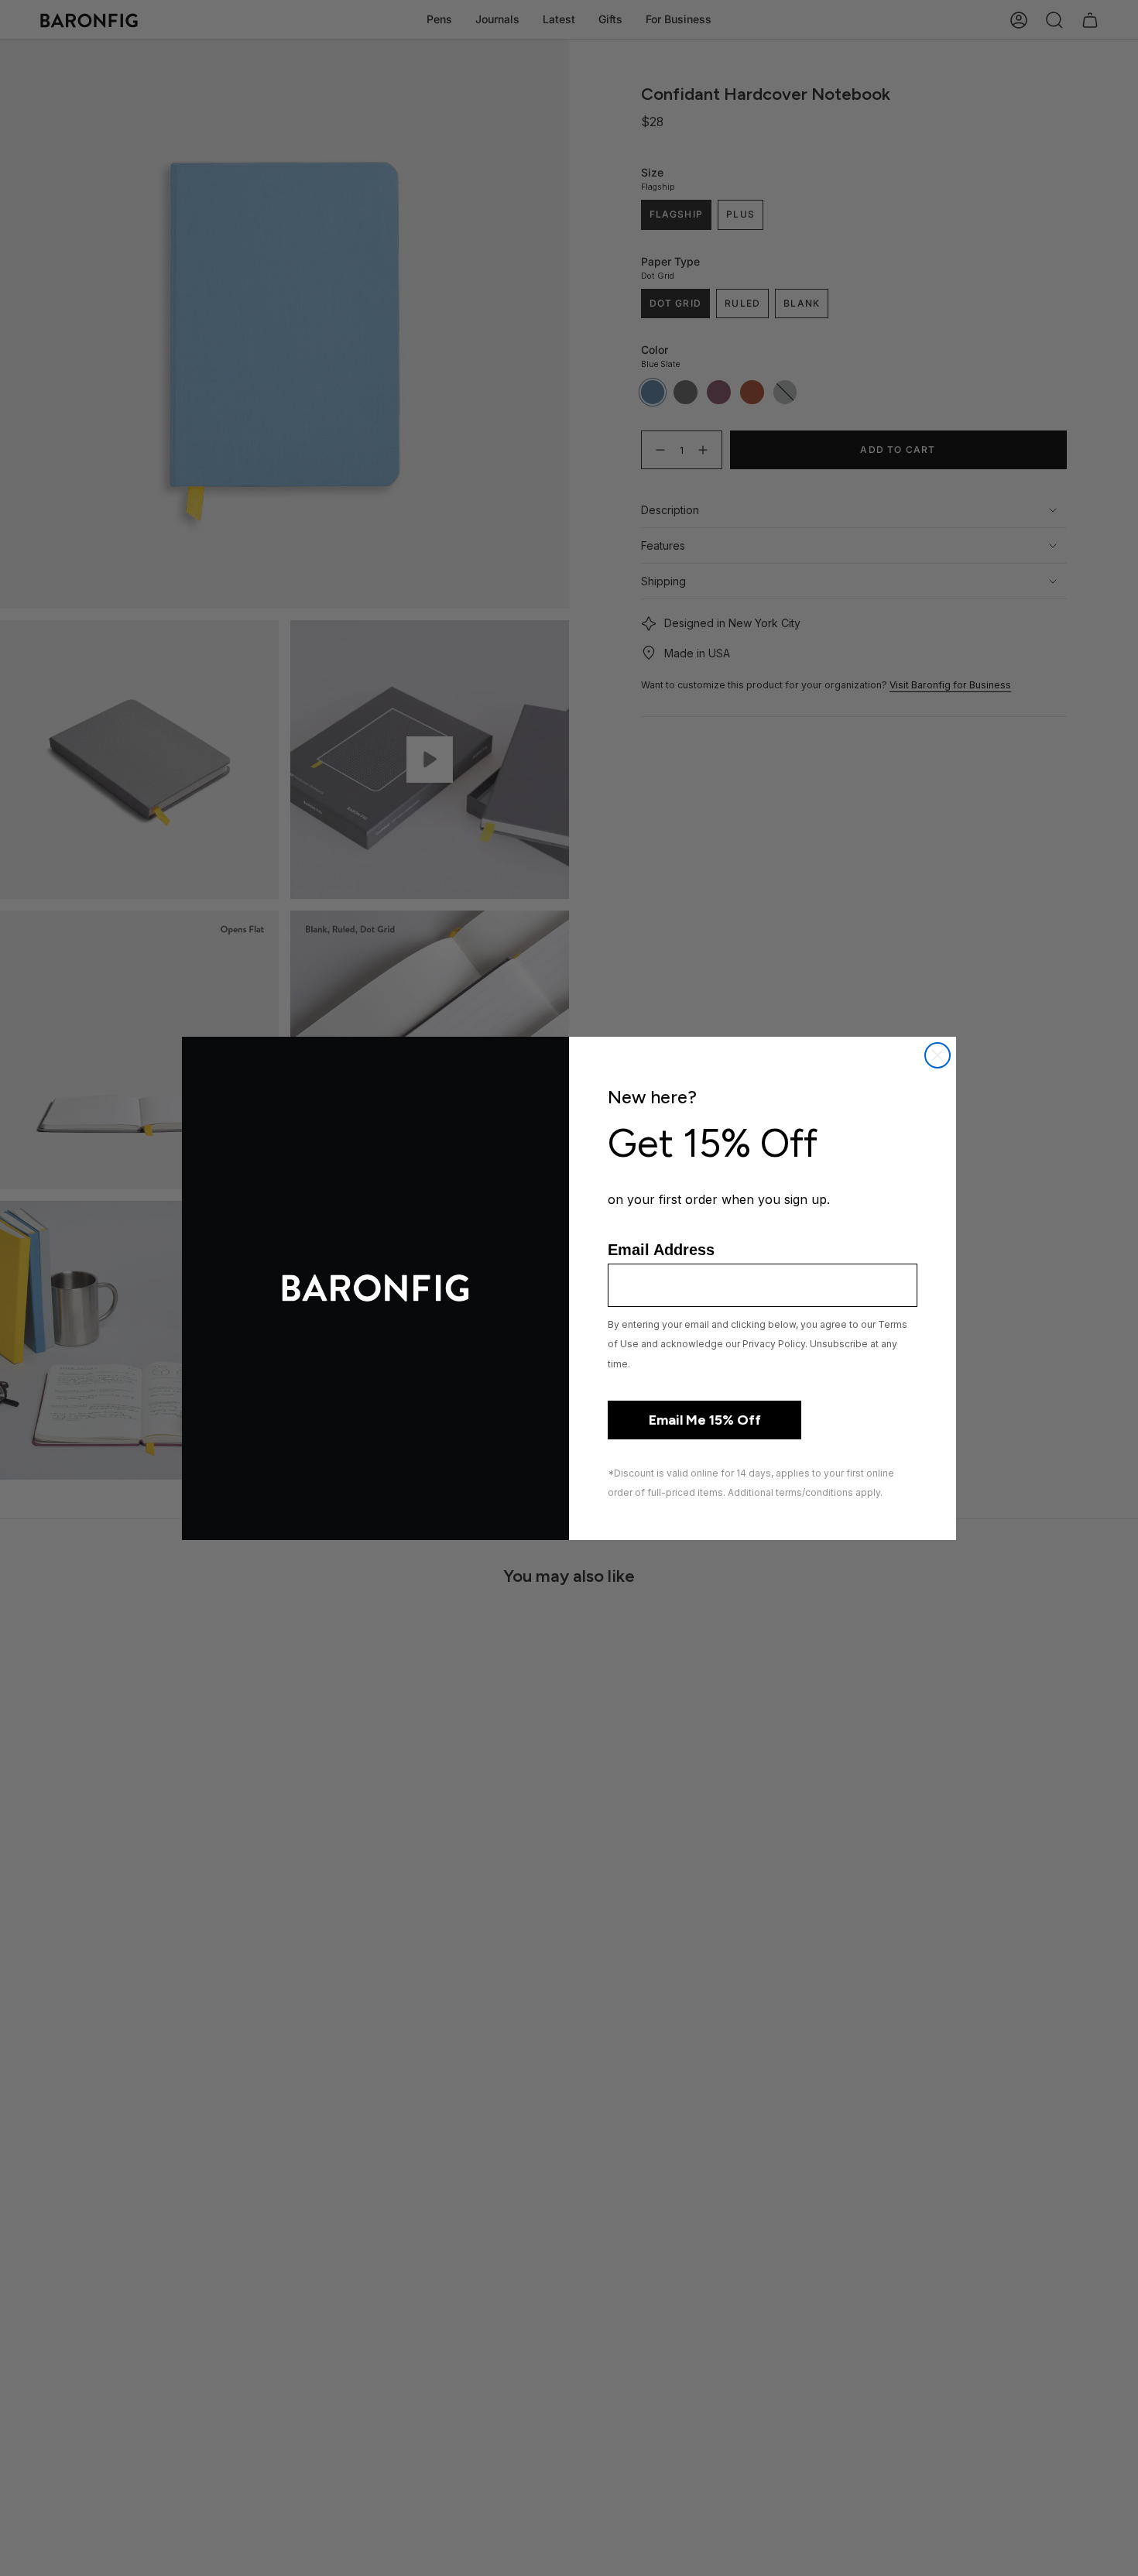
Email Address (661, 1250)
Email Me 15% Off (705, 1420)
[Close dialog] (937, 1055)
